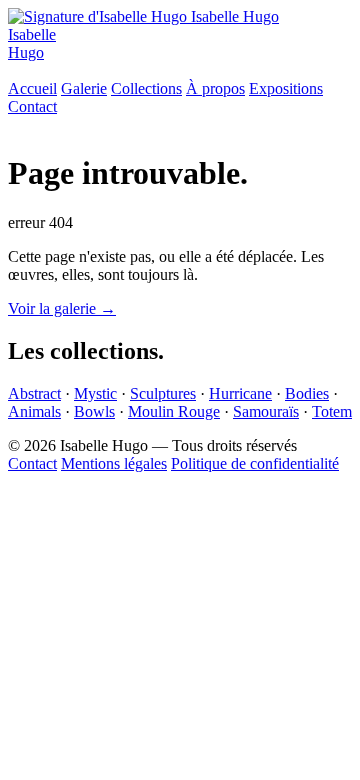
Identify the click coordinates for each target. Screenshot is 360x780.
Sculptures (163, 393)
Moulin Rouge (174, 411)
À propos (215, 88)
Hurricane (240, 393)
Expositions (286, 88)
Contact (32, 106)
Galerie (84, 88)
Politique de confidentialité (255, 463)
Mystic (95, 393)
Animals (34, 411)
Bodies (307, 393)
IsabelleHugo (32, 43)
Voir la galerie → (62, 308)
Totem (332, 411)
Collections (146, 88)
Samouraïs (266, 411)
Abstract (34, 393)
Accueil (32, 88)
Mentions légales (114, 463)
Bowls (94, 411)
